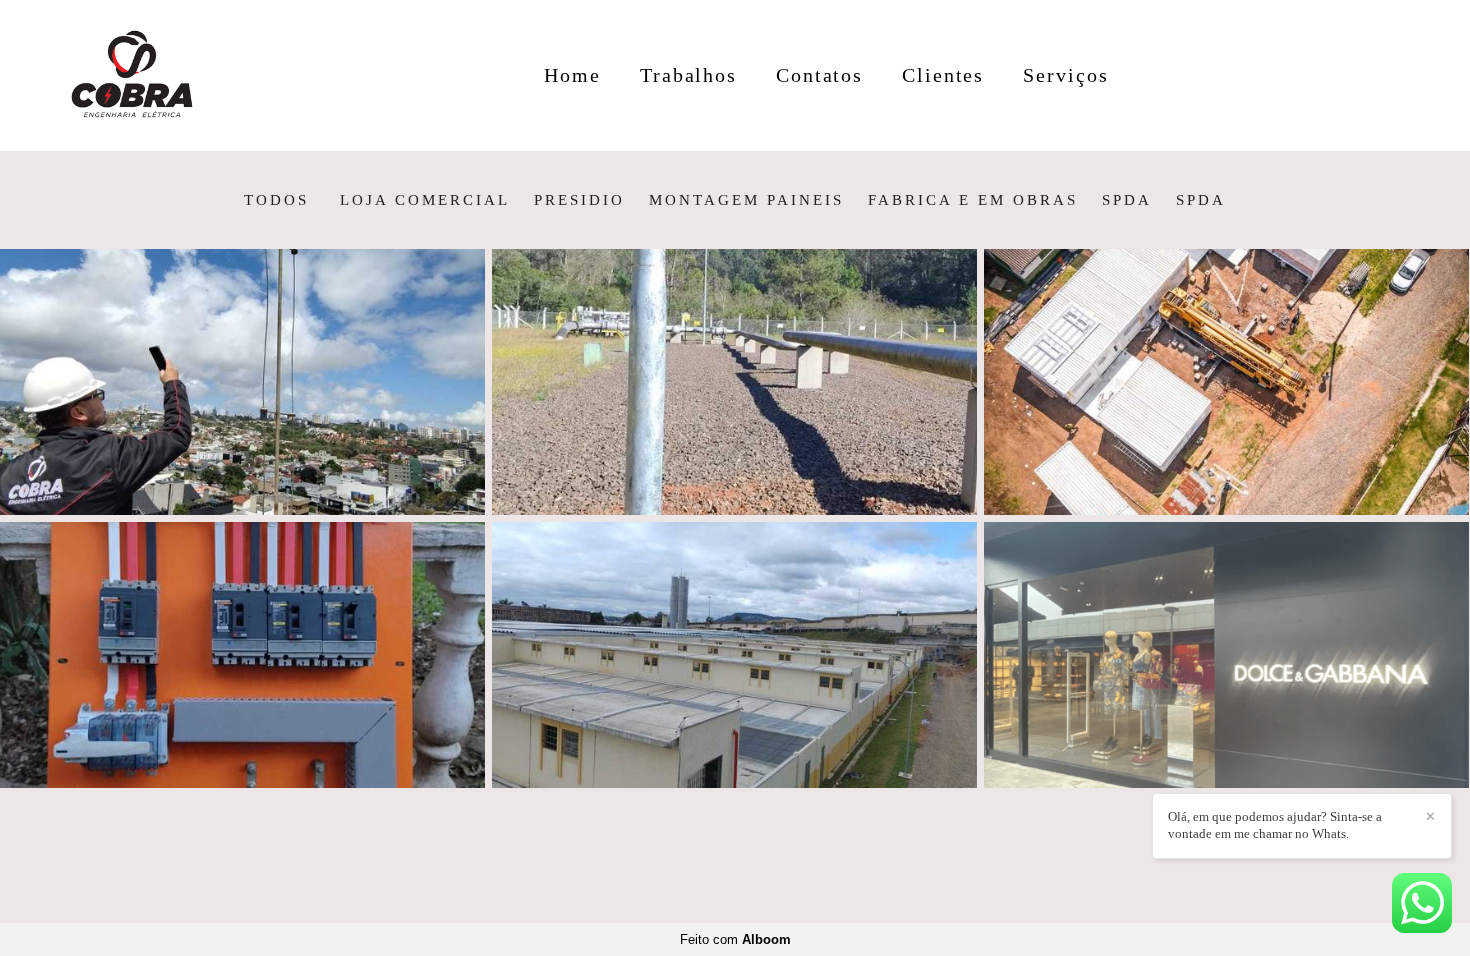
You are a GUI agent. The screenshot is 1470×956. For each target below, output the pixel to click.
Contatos (819, 75)
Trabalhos (688, 75)
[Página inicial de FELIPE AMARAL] (161, 75)
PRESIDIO (579, 200)
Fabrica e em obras (973, 200)
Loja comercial (425, 200)
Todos (276, 200)
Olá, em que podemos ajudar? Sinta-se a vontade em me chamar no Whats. (1275, 825)
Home (572, 75)
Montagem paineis (746, 200)
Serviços (1065, 75)
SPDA (1127, 200)
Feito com (735, 939)
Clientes (943, 75)
